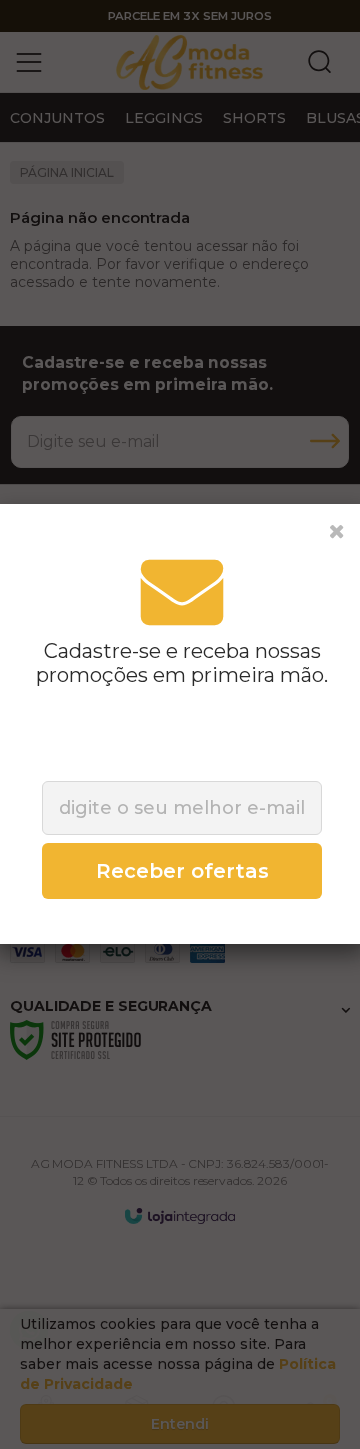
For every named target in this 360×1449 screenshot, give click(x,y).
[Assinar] (182, 871)
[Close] (337, 532)
